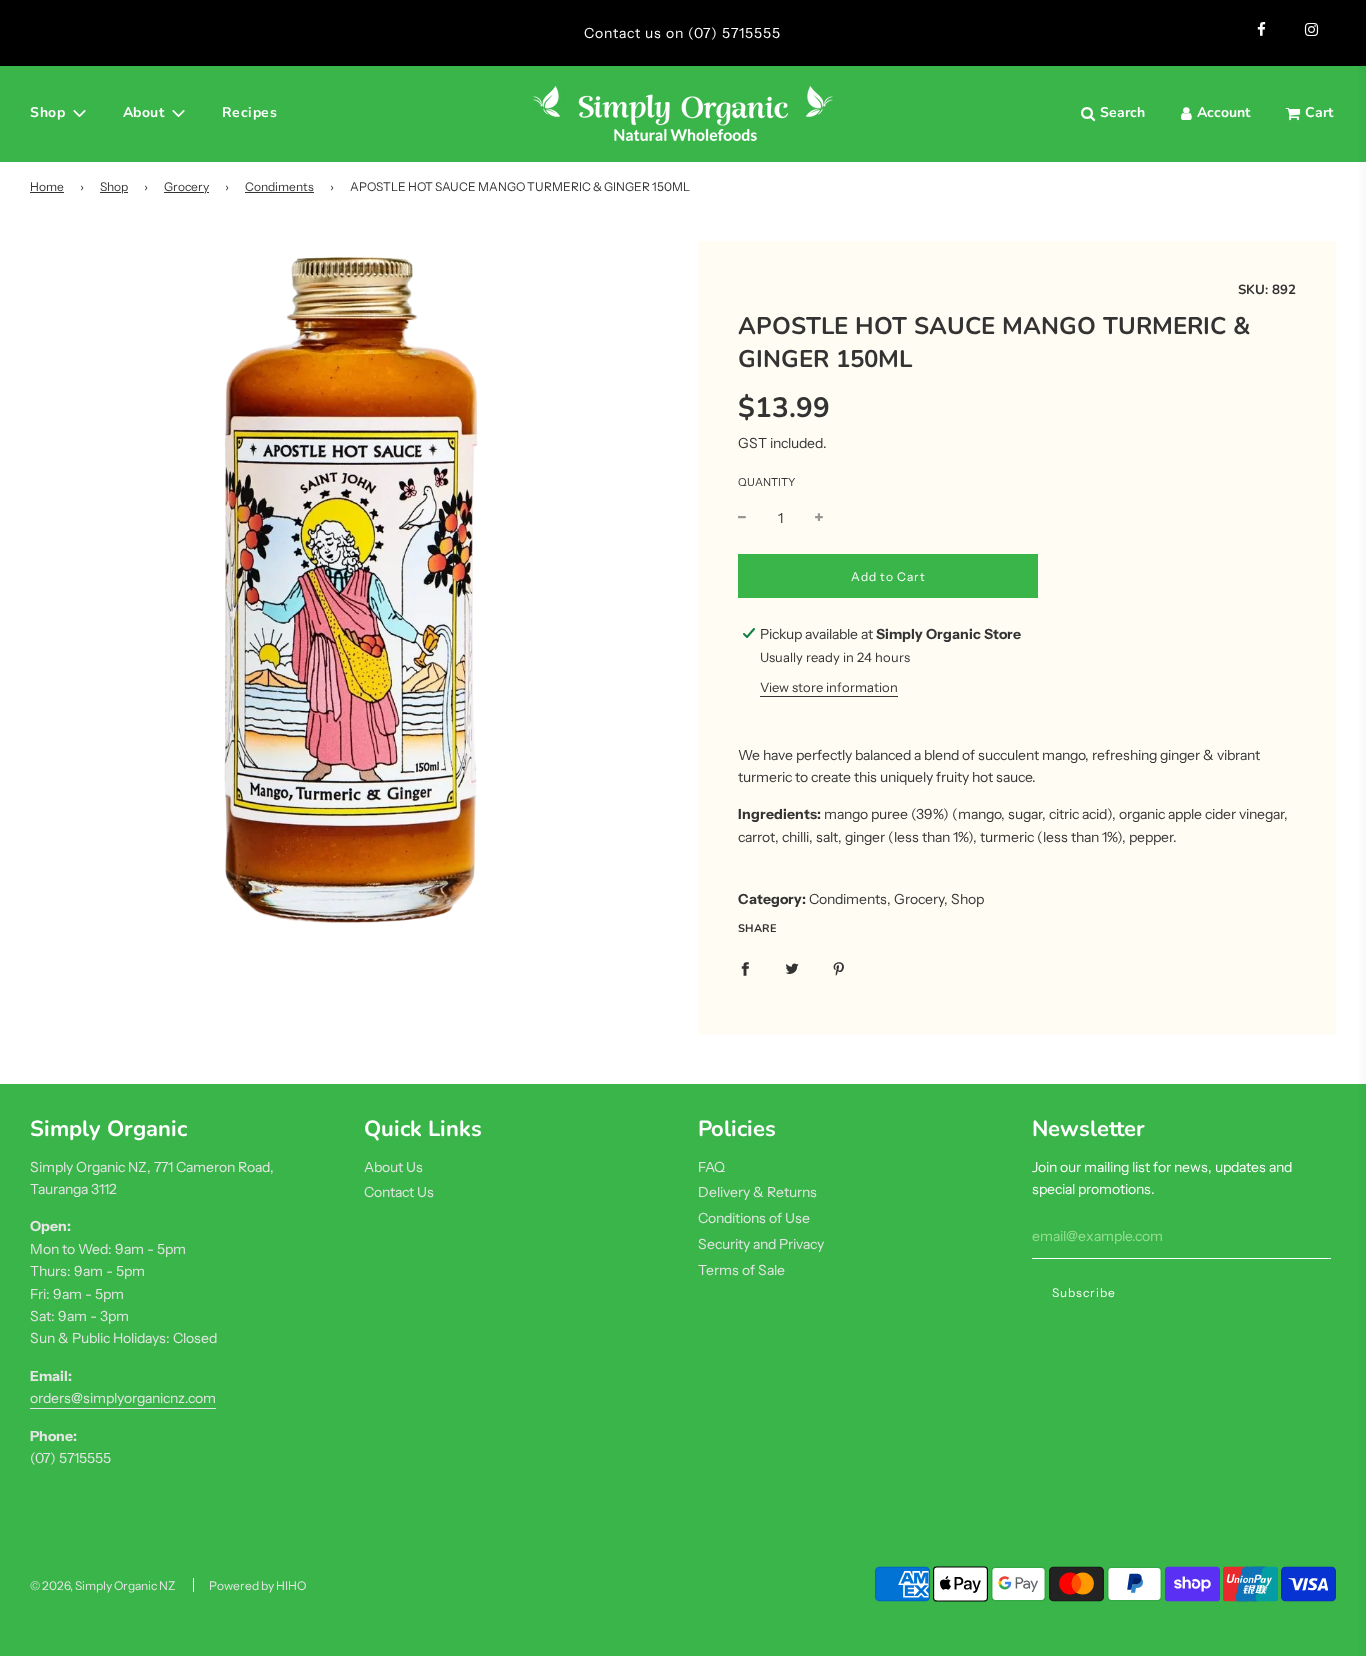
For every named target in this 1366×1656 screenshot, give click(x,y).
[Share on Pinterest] (839, 967)
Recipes (250, 112)
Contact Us (399, 1192)
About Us (393, 1167)
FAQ (711, 1167)
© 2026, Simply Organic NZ (102, 1585)
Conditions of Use (754, 1218)
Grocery (186, 186)
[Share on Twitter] (792, 967)
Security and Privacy (761, 1244)
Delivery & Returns (757, 1192)
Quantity (766, 482)
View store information (829, 687)
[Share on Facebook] (745, 967)
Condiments (279, 186)
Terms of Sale (741, 1270)
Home (47, 186)
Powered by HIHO (257, 1585)
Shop (114, 186)
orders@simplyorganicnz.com (123, 1398)
